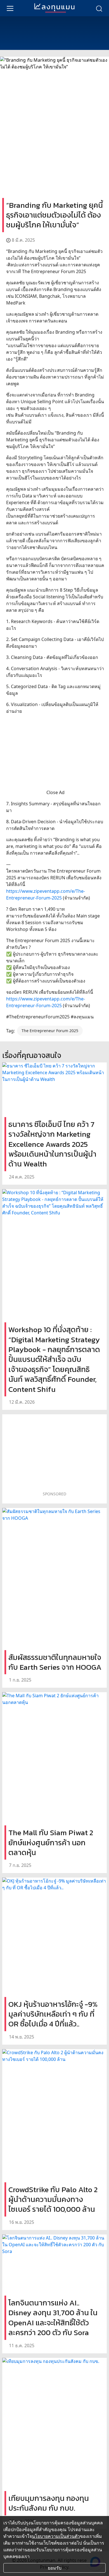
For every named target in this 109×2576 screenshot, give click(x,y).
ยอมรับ (55, 2568)
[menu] (10, 8)
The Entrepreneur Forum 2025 (50, 1031)
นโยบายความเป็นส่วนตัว (56, 2536)
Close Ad (55, 792)
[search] (99, 8)
